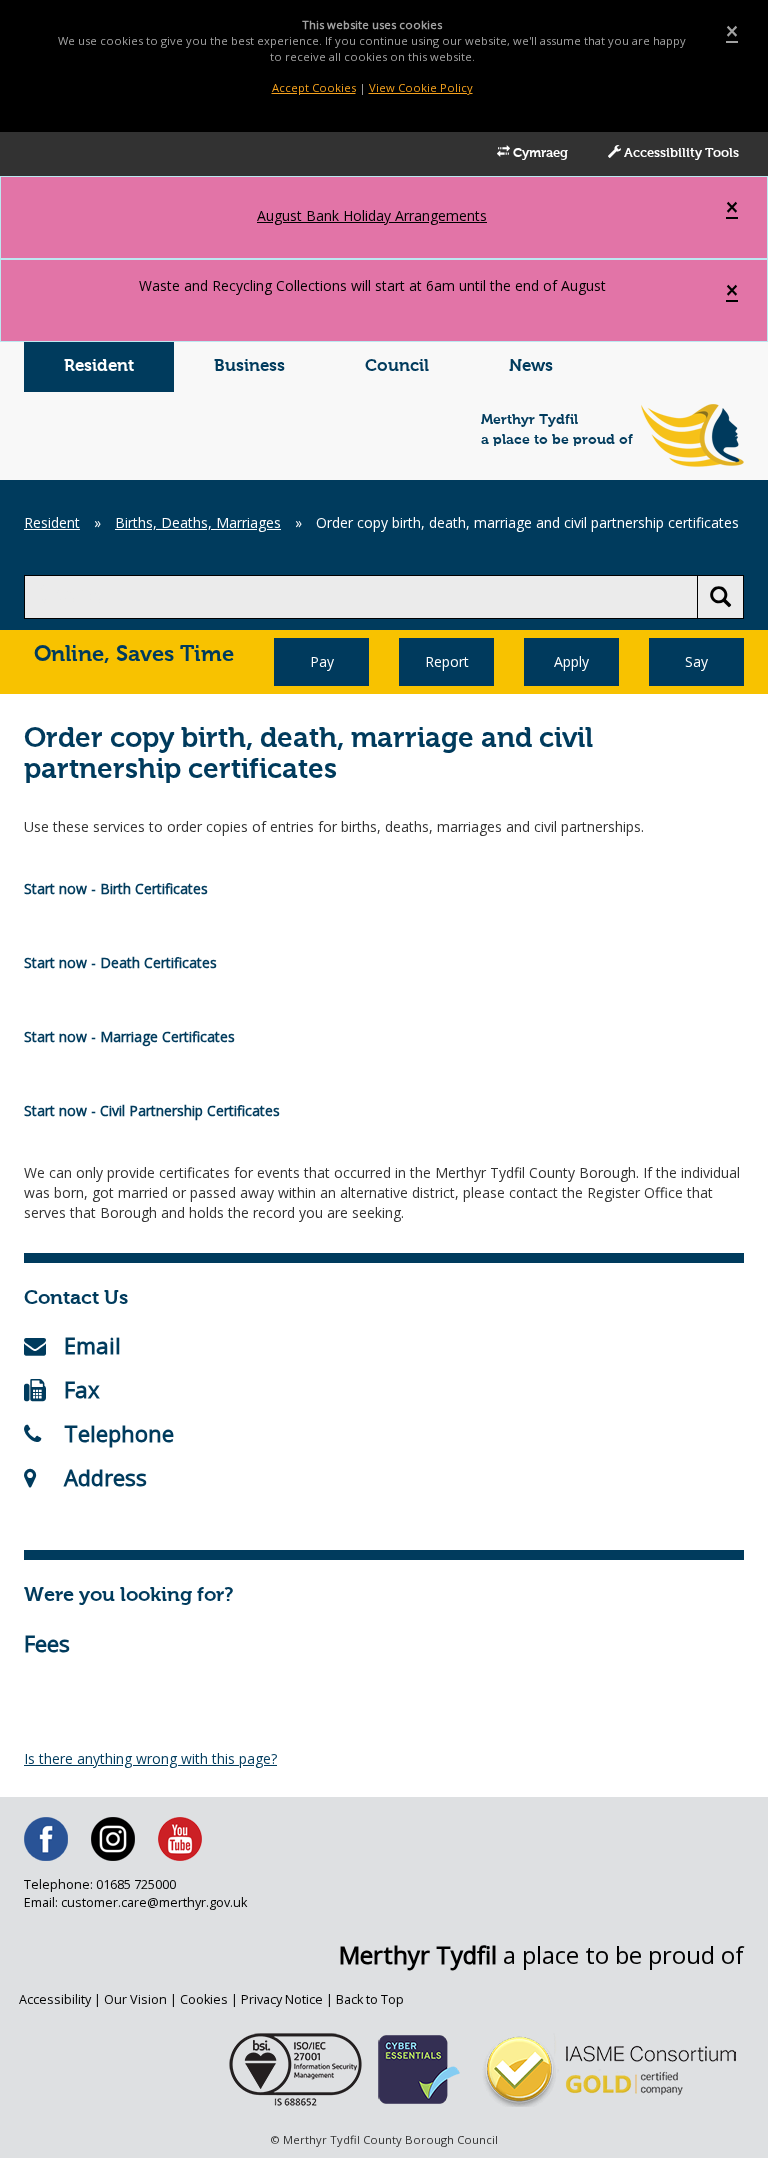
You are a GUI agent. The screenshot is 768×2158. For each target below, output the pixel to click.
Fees (47, 1643)
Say (696, 661)
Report (447, 661)
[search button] (720, 597)
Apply (571, 661)
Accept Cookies (314, 87)
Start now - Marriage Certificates (129, 1036)
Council (397, 366)
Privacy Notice (282, 1999)
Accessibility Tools (680, 153)
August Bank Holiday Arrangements (372, 215)
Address (105, 1477)
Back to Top (370, 1999)
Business (249, 366)
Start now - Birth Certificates (116, 888)
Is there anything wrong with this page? (150, 1758)
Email (92, 1345)
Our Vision (135, 1999)
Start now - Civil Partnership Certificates (152, 1110)
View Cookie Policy (421, 87)
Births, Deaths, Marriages (198, 522)
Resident (99, 366)
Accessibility (55, 1999)
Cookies (204, 1999)
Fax (82, 1389)
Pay (322, 661)
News (531, 366)
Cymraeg (539, 153)
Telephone (119, 1433)
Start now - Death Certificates (120, 962)
